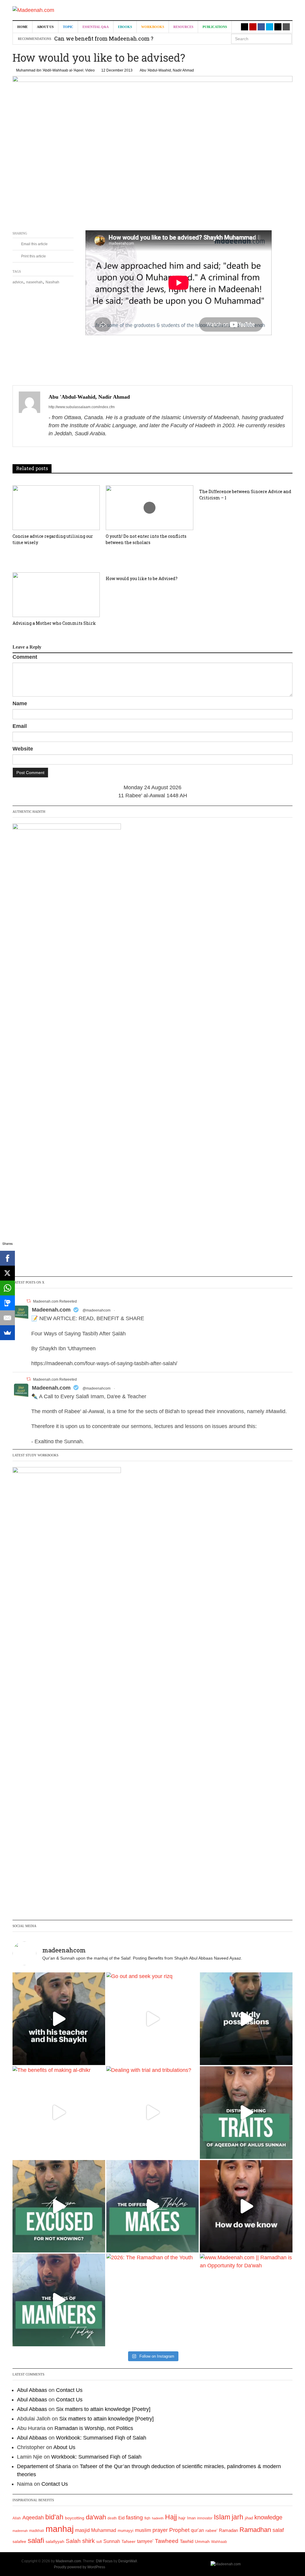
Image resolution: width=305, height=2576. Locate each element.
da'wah (96, 2517)
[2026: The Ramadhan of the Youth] (153, 2300)
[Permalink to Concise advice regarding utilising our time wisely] (56, 508)
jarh (238, 2517)
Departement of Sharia (44, 2466)
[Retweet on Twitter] (29, 1301)
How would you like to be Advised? (142, 578)
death (112, 2518)
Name (20, 703)
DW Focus (104, 2561)
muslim (143, 2530)
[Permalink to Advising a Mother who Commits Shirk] (56, 595)
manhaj (60, 2529)
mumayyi (126, 2531)
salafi (36, 2541)
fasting (134, 2517)
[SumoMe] (7, 1333)
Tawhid (187, 2541)
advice (18, 282)
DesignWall (128, 2561)
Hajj (171, 2517)
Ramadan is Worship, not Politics (94, 2428)
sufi (99, 2542)
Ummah (202, 2542)
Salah (73, 2541)
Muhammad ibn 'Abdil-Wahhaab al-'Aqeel (50, 70)
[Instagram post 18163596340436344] (246, 2206)
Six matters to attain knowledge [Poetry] (103, 2409)
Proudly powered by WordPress (80, 2567)
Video (90, 70)
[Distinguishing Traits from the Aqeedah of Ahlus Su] (246, 2113)
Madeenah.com (51, 1310)
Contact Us (69, 2390)
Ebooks (125, 27)
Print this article (33, 256)
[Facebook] (7, 1258)
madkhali (37, 2531)
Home (22, 27)
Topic (68, 27)
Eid (121, 2518)
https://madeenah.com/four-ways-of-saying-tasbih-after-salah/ (104, 1363)
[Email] (7, 1318)
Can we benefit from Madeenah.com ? (104, 38)
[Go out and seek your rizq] (153, 2019)
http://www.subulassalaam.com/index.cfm (82, 407)
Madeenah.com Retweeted (55, 1301)
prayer (160, 2530)
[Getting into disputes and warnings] (59, 2019)
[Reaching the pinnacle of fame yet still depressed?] (246, 2019)
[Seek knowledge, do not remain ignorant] (59, 2206)
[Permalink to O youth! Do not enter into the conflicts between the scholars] (149, 508)
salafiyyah (55, 2541)
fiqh (147, 2518)
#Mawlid (276, 1411)
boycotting (75, 2518)
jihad (249, 2518)
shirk (88, 2541)
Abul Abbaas (32, 2390)
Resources (183, 27)
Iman (191, 2518)
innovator (205, 2518)
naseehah (34, 282)
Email (20, 726)
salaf (278, 2530)
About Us (45, 27)
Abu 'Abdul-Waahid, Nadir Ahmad (167, 70)
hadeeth (158, 2518)
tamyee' (145, 2541)
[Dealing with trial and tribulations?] (153, 2113)
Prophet (179, 2530)
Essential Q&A (96, 27)
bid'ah (54, 2517)
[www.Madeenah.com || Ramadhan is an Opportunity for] (246, 2300)
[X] (7, 1273)
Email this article (34, 244)
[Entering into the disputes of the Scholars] (59, 2300)
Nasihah (52, 282)
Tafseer (129, 2541)
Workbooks (153, 27)
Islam (222, 2517)
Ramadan (228, 2530)
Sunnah (112, 2541)
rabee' (211, 2531)
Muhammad (104, 2530)
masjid (82, 2530)
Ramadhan (255, 2530)
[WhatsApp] (7, 1288)
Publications (215, 27)
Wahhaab (219, 2542)
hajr (182, 2518)
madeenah (20, 2531)
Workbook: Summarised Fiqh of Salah (101, 2438)
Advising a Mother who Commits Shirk (54, 623)
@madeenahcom (97, 1310)
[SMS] (7, 1303)
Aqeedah (33, 2518)
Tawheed (167, 2541)
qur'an (197, 2530)
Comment (25, 657)
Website (23, 749)
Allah (17, 2518)
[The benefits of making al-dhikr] (59, 2113)
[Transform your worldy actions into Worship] (153, 2206)
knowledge (268, 2517)
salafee (19, 2541)
